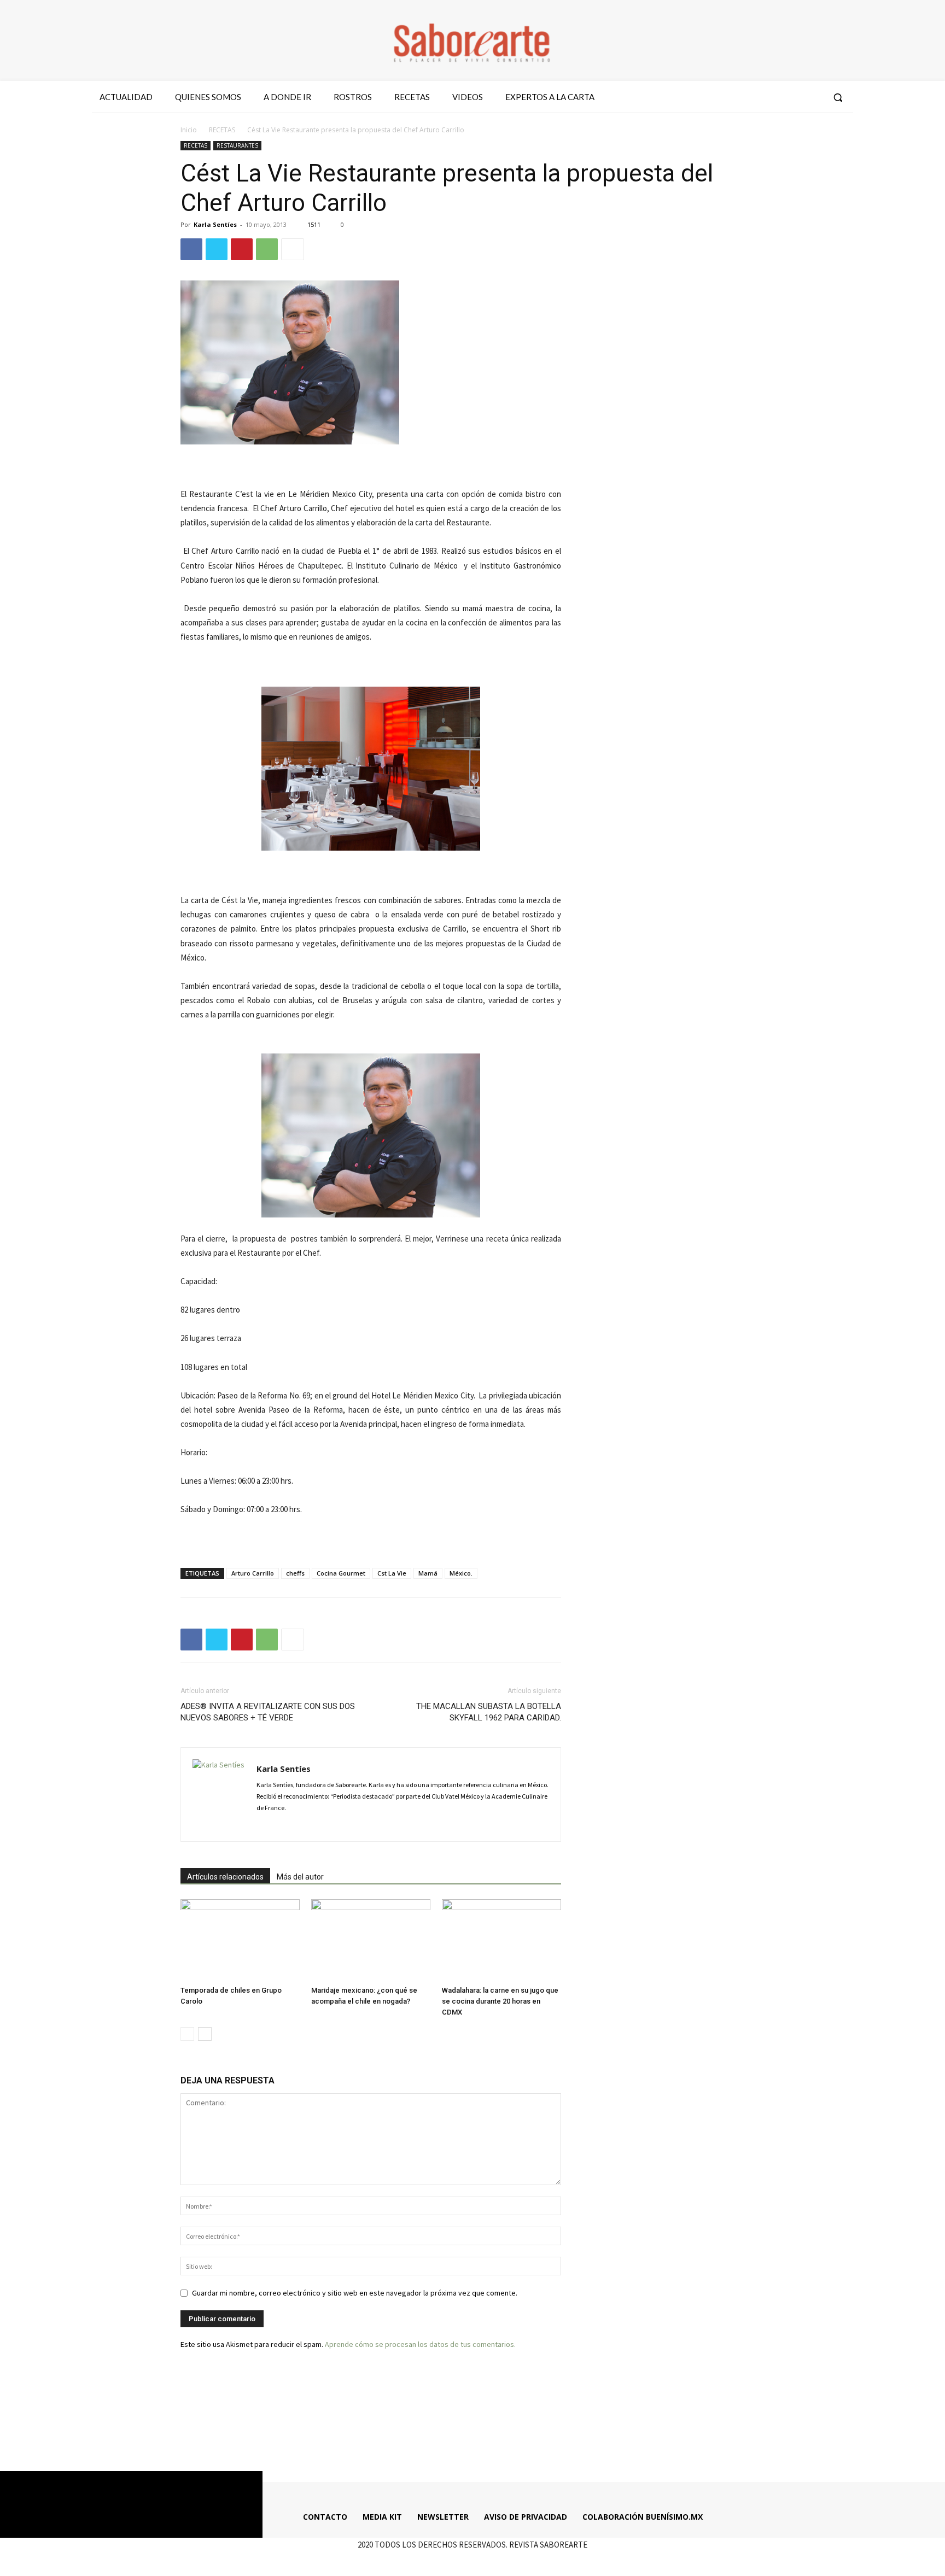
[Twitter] (792, 97)
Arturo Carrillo (253, 1573)
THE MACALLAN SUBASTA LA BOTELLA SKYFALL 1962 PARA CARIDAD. (489, 1712)
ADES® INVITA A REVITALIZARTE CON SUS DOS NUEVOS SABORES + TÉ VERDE (268, 1712)
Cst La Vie (392, 1573)
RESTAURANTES (237, 145)
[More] (293, 249)
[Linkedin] (304, 1826)
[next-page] (205, 2034)
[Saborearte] (472, 40)
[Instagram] (773, 97)
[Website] (342, 1826)
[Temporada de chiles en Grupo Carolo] (240, 1940)
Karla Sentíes (215, 224)
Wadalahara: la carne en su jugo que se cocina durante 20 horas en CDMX (500, 2001)
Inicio (189, 130)
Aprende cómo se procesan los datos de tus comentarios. (420, 2344)
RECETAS (222, 130)
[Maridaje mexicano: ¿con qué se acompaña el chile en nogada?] (371, 1940)
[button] (838, 97)
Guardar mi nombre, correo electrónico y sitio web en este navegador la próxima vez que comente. (355, 2293)
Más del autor (300, 1877)
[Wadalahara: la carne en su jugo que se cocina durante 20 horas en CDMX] (501, 1940)
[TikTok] (323, 1826)
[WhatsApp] (267, 249)
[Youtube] (813, 97)
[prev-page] (187, 2034)
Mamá (428, 1573)
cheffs (295, 1573)
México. (461, 1573)
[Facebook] (753, 97)
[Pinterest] (242, 249)
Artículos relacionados (225, 1877)
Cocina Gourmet (341, 1573)
